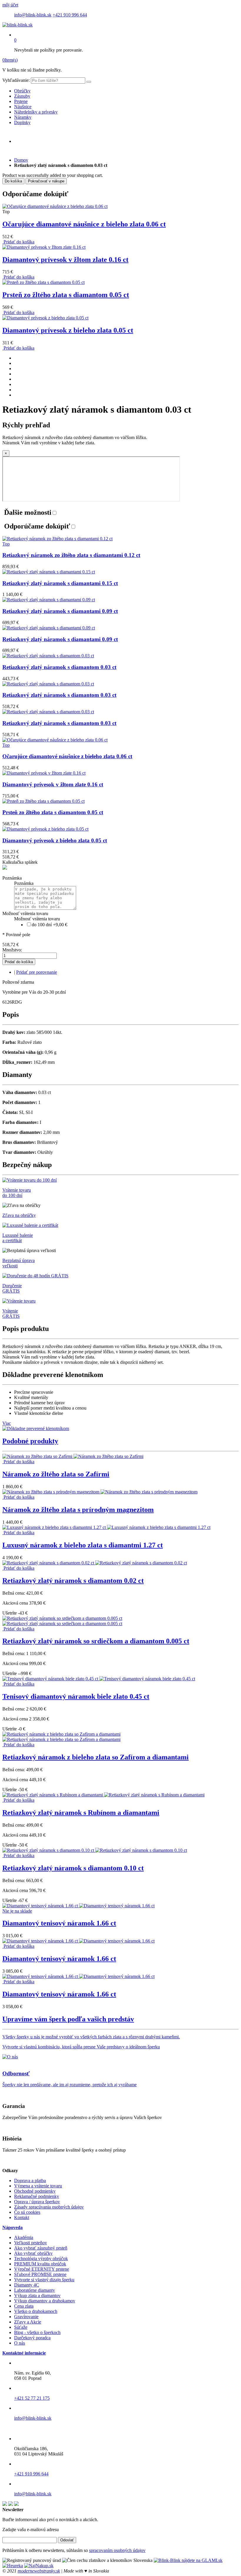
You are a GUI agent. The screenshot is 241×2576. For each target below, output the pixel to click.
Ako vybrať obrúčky (33, 2253)
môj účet (10, 5)
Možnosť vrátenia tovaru (25, 913)
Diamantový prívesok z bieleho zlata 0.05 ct (68, 330)
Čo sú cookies (27, 2212)
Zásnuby (22, 96)
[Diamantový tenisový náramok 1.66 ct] (78, 1906)
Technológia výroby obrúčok (41, 2259)
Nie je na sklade (17, 1911)
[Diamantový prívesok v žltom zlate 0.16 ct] (44, 247)
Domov (21, 160)
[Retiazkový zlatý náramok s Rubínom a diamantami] (103, 1795)
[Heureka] (13, 2566)
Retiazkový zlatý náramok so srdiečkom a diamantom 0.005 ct (96, 1641)
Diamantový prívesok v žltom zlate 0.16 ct (65, 260)
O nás (20, 2343)
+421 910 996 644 (70, 15)
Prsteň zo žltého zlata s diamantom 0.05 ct (66, 295)
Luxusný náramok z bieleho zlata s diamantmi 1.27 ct (83, 1545)
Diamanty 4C (27, 2285)
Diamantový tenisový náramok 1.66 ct (59, 1923)
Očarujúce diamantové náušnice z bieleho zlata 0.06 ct (84, 224)
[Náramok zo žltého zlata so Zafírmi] (73, 1456)
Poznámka (12, 878)
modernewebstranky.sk (39, 2571)
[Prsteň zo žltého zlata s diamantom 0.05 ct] (43, 282)
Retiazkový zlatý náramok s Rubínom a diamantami (81, 1813)
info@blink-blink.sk (33, 15)
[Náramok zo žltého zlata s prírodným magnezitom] (100, 1492)
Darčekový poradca (32, 2338)
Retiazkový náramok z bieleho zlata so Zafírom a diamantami (96, 1757)
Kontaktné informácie (24, 2353)
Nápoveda (12, 2227)
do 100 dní (50, 925)
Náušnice (23, 107)
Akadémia (24, 2237)
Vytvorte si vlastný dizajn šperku (44, 2280)
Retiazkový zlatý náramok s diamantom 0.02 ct (73, 1581)
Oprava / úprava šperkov (37, 2202)
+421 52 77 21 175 (32, 2398)
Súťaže (21, 2327)
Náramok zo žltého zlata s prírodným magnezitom (78, 1510)
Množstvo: (12, 950)
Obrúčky (22, 91)
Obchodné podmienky (35, 2191)
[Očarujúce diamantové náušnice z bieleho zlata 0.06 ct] (55, 206)
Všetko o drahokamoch (36, 2311)
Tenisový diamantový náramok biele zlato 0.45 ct (76, 1696)
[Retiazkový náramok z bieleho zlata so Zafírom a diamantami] (61, 1737)
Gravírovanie (26, 2317)
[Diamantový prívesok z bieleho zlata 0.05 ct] (45, 318)
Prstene (21, 101)
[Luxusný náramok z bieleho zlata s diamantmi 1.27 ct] (106, 1527)
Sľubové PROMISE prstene (40, 2274)
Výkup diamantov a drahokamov (45, 2301)
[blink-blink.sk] (17, 25)
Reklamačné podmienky (37, 2196)
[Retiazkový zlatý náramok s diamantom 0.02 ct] (95, 1563)
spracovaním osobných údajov (117, 2550)
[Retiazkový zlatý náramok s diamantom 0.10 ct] (95, 1850)
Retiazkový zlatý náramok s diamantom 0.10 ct (73, 1868)
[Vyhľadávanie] (89, 82)
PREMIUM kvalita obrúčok (40, 2264)
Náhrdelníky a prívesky (36, 112)
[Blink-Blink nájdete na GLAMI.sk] (188, 2560)
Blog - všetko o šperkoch (37, 2332)
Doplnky (22, 122)
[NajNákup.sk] (39, 2566)
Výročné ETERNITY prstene (42, 2269)
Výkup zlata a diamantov (37, 2295)
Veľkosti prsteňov (31, 2243)
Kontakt (22, 2217)
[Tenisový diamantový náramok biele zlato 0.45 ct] (99, 1679)
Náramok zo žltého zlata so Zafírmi (56, 1474)
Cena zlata (24, 2306)
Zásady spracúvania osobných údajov (49, 2207)
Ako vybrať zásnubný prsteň (41, 2248)
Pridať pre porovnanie (37, 972)
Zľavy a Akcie (28, 2322)
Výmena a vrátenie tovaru (38, 2186)
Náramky (23, 117)
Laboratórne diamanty (35, 2290)
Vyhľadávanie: (16, 80)
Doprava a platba (30, 2180)
